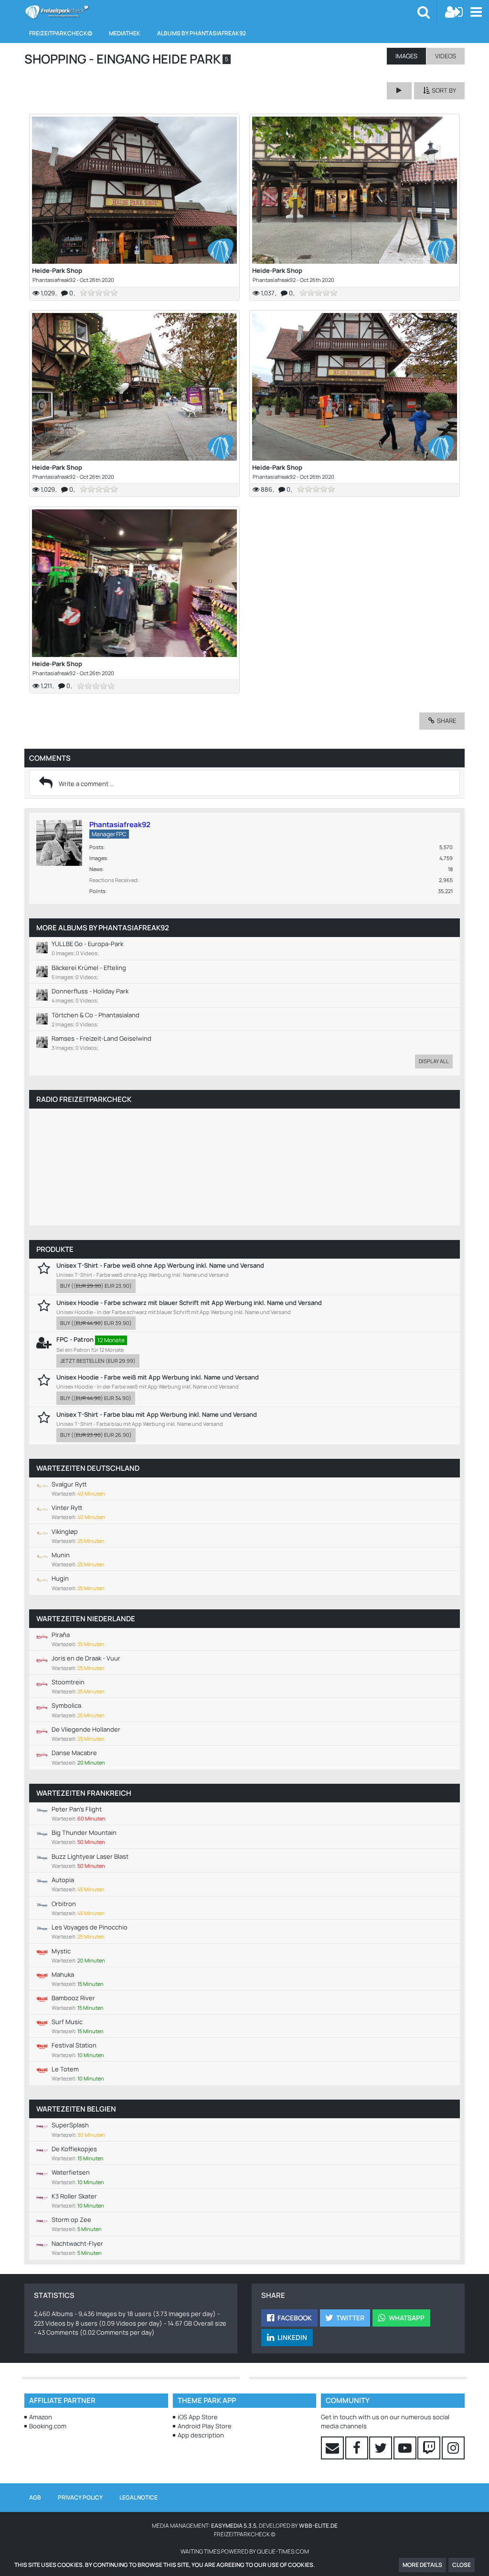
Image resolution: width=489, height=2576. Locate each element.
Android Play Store (205, 2426)
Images (98, 858)
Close (462, 2565)
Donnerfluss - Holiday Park (90, 991)
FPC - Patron (75, 1339)
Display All (434, 1061)
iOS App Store (198, 2417)
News (96, 869)
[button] (476, 12)
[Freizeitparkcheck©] (57, 12)
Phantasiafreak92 (54, 280)
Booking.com (48, 2426)
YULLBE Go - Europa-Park (87, 944)
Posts (96, 847)
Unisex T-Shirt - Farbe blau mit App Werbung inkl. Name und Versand (157, 1414)
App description (201, 2435)
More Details (422, 2565)
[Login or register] (454, 12)
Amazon (41, 2417)
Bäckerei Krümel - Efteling (89, 968)
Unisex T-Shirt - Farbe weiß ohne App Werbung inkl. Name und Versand (160, 1265)
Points (97, 891)
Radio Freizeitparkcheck (84, 1099)
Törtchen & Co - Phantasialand (96, 1015)
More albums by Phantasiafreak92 (103, 928)
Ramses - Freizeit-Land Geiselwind (101, 1038)
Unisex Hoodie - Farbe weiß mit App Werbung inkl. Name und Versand (158, 1377)
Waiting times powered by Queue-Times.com (245, 2551)
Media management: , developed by (245, 2526)
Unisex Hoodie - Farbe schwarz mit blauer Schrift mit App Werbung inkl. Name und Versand (189, 1303)
